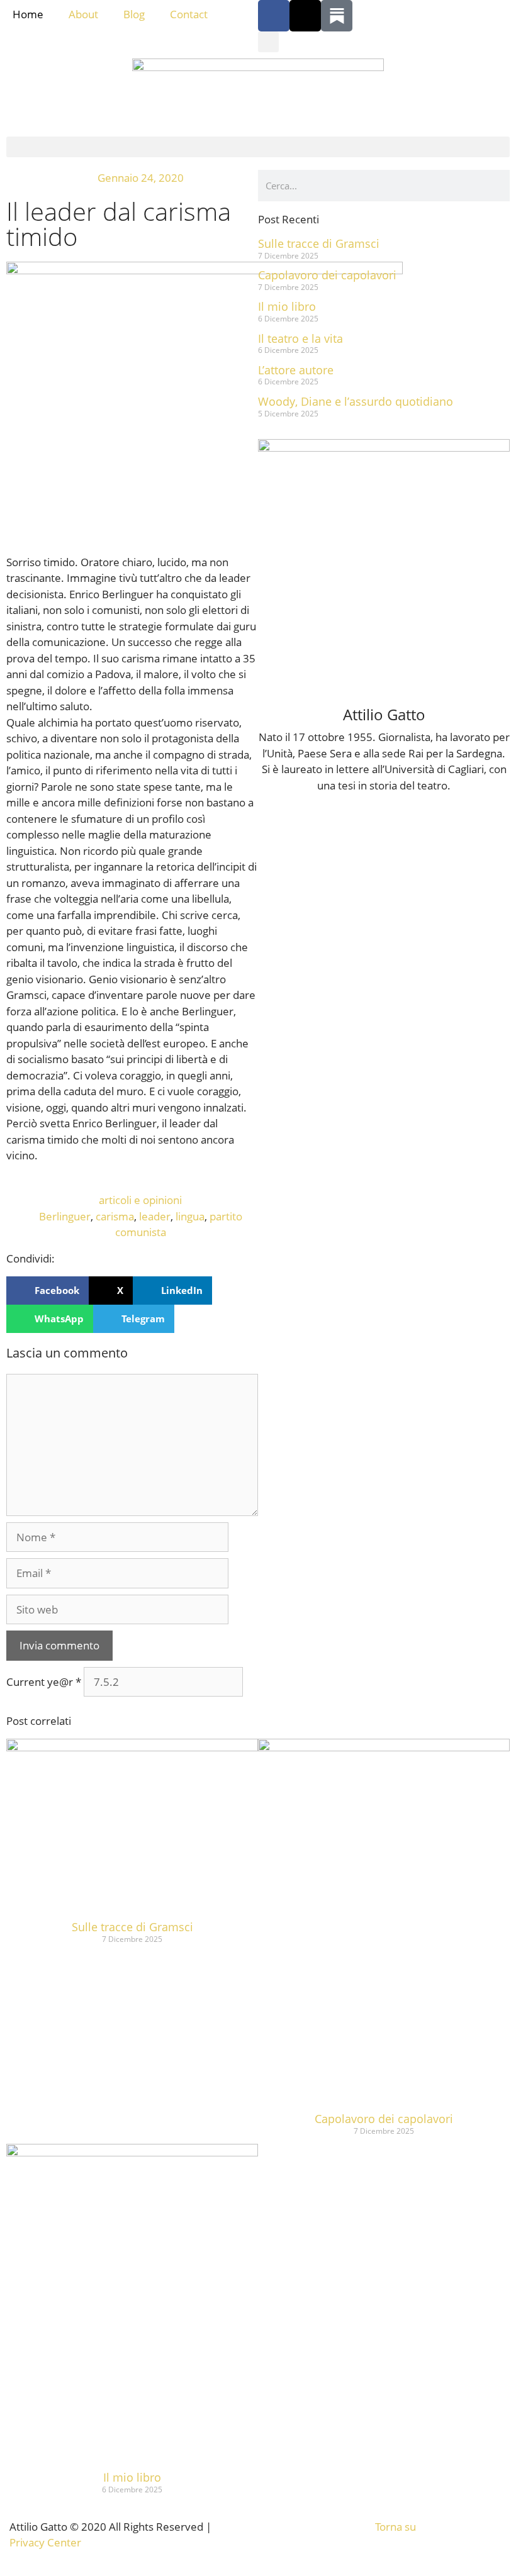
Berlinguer (65, 1216)
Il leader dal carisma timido (119, 224)
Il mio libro (287, 306)
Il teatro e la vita (300, 338)
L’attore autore (296, 370)
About (83, 14)
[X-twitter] (305, 16)
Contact (189, 14)
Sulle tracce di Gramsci (319, 243)
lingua (190, 1216)
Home (28, 14)
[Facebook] (274, 16)
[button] (268, 42)
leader (155, 1216)
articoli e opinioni (140, 1200)
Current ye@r (44, 1682)
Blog (134, 14)
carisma (115, 1216)
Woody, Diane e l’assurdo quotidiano (356, 401)
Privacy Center (45, 2542)
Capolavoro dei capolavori (327, 275)
